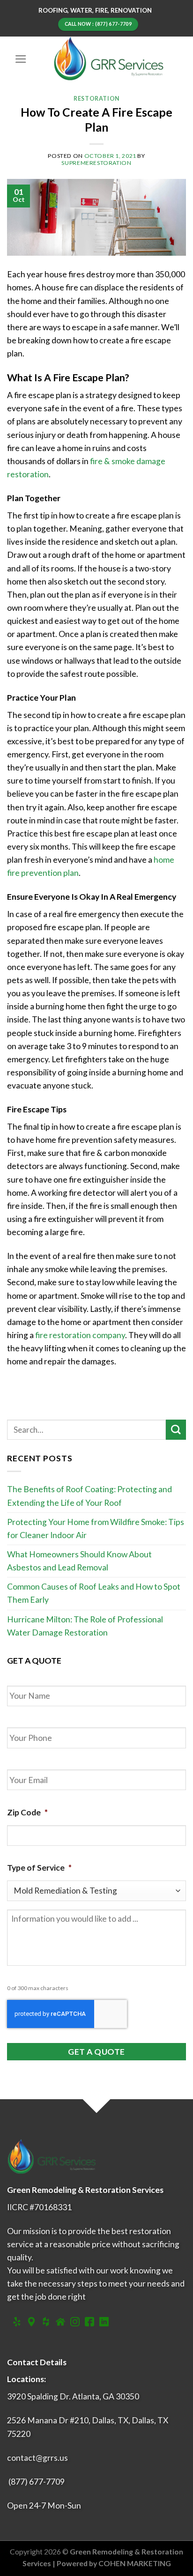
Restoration (96, 99)
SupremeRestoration (96, 163)
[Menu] (21, 59)
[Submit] (176, 1430)
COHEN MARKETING (135, 2563)
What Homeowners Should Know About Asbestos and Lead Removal (79, 1561)
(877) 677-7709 (37, 2482)
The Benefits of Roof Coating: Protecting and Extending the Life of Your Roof (89, 1496)
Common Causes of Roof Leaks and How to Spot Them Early (94, 1593)
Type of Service (39, 1868)
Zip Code (27, 1812)
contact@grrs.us (37, 2458)
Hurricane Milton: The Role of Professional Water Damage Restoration (85, 1626)
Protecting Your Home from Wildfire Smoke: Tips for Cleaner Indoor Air (96, 1529)
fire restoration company (80, 1335)
